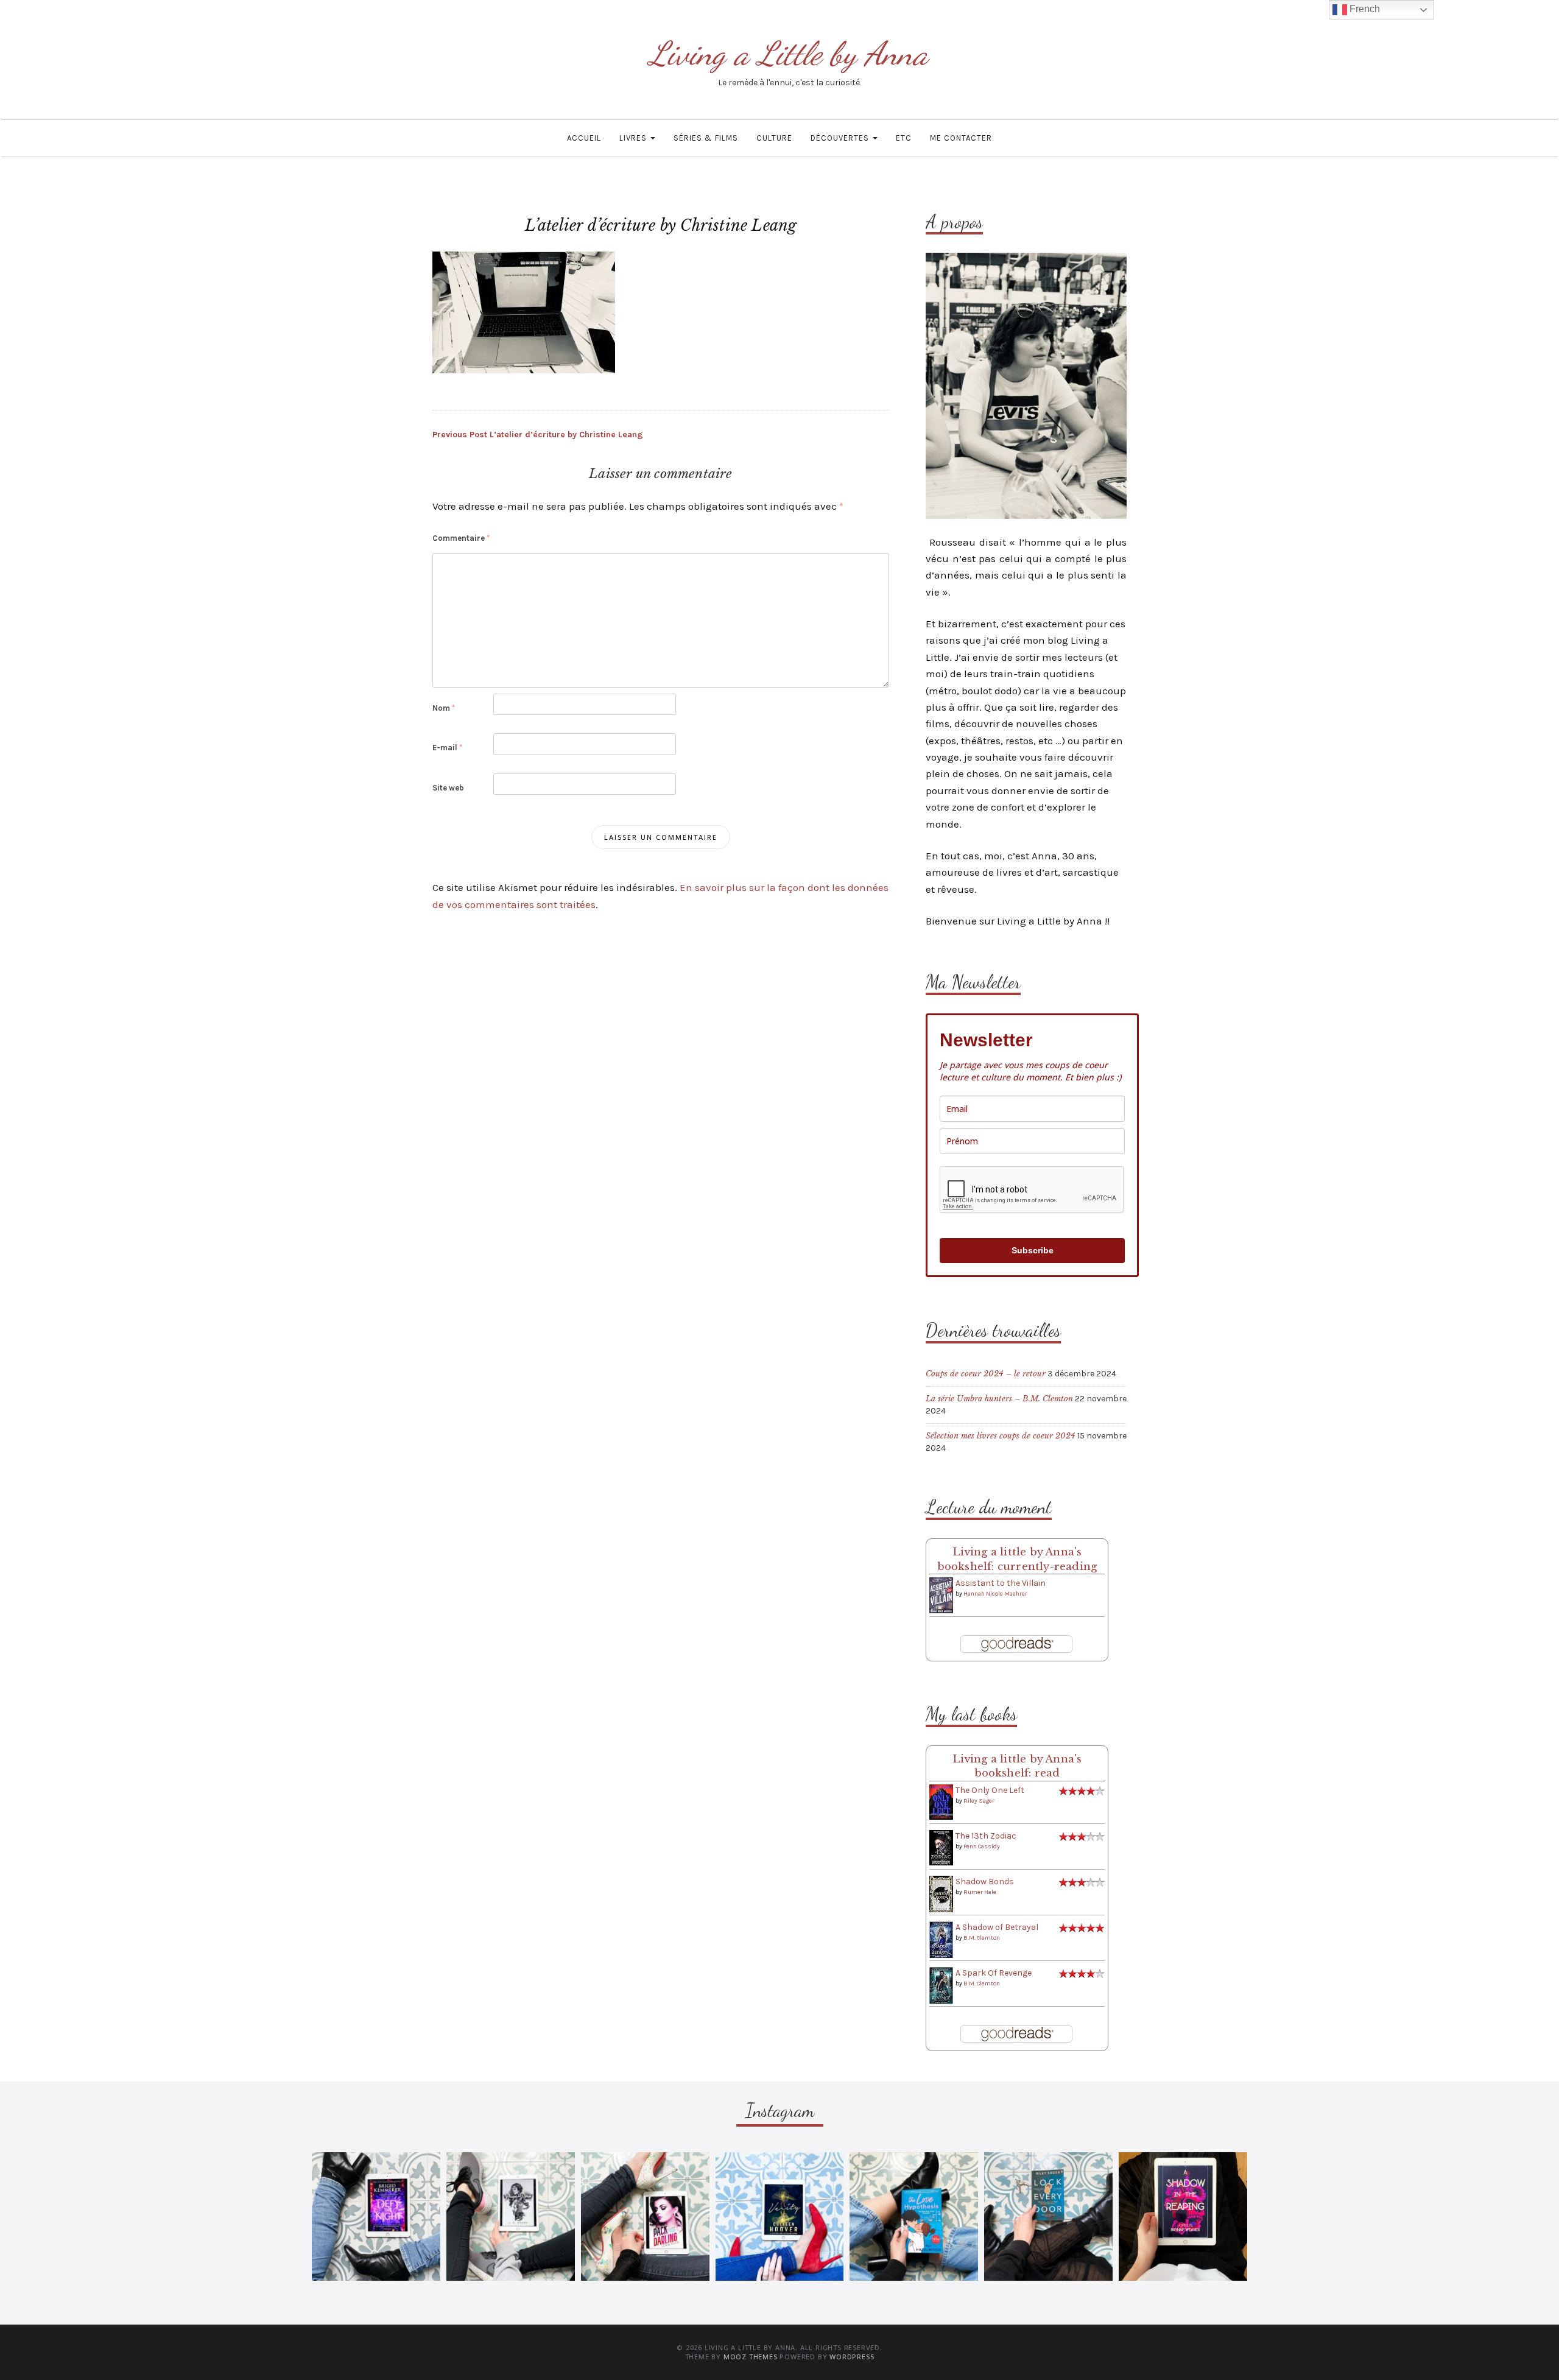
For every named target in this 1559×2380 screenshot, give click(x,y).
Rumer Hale (980, 1892)
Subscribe (1033, 1250)
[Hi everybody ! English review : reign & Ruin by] (511, 2216)
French (1364, 9)
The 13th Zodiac (986, 1836)
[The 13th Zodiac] (941, 1847)
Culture (774, 138)
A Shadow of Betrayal (997, 1927)
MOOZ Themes (751, 2357)
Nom (444, 708)
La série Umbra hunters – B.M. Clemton (999, 1399)
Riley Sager (979, 1801)
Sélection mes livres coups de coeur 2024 (1001, 1436)
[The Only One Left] (941, 1802)
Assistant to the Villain (1001, 1583)
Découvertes (841, 138)
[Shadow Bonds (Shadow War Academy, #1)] (941, 1894)
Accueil (584, 138)
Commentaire (461, 538)
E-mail (447, 748)
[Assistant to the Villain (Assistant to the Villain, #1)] (941, 1595)
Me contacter (961, 138)
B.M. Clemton (982, 1938)
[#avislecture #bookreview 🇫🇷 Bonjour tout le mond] (1183, 2216)
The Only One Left (990, 1790)
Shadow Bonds (985, 1882)
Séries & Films (706, 138)
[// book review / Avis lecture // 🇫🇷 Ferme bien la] (1048, 2216)
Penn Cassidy (982, 1847)
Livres (634, 138)
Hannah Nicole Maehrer (995, 1594)
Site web (448, 788)
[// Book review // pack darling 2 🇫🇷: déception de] (645, 2216)
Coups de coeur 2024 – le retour (986, 1374)
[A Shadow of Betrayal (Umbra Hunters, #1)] (941, 1939)
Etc (904, 138)
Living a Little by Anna (789, 53)
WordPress (852, 2357)
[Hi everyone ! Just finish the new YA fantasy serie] (376, 2216)
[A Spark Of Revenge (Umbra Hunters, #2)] (941, 1985)
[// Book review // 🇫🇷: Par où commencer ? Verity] (780, 2216)
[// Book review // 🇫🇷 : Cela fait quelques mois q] (914, 2216)
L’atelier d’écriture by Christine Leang (538, 435)
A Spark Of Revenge (994, 1973)
